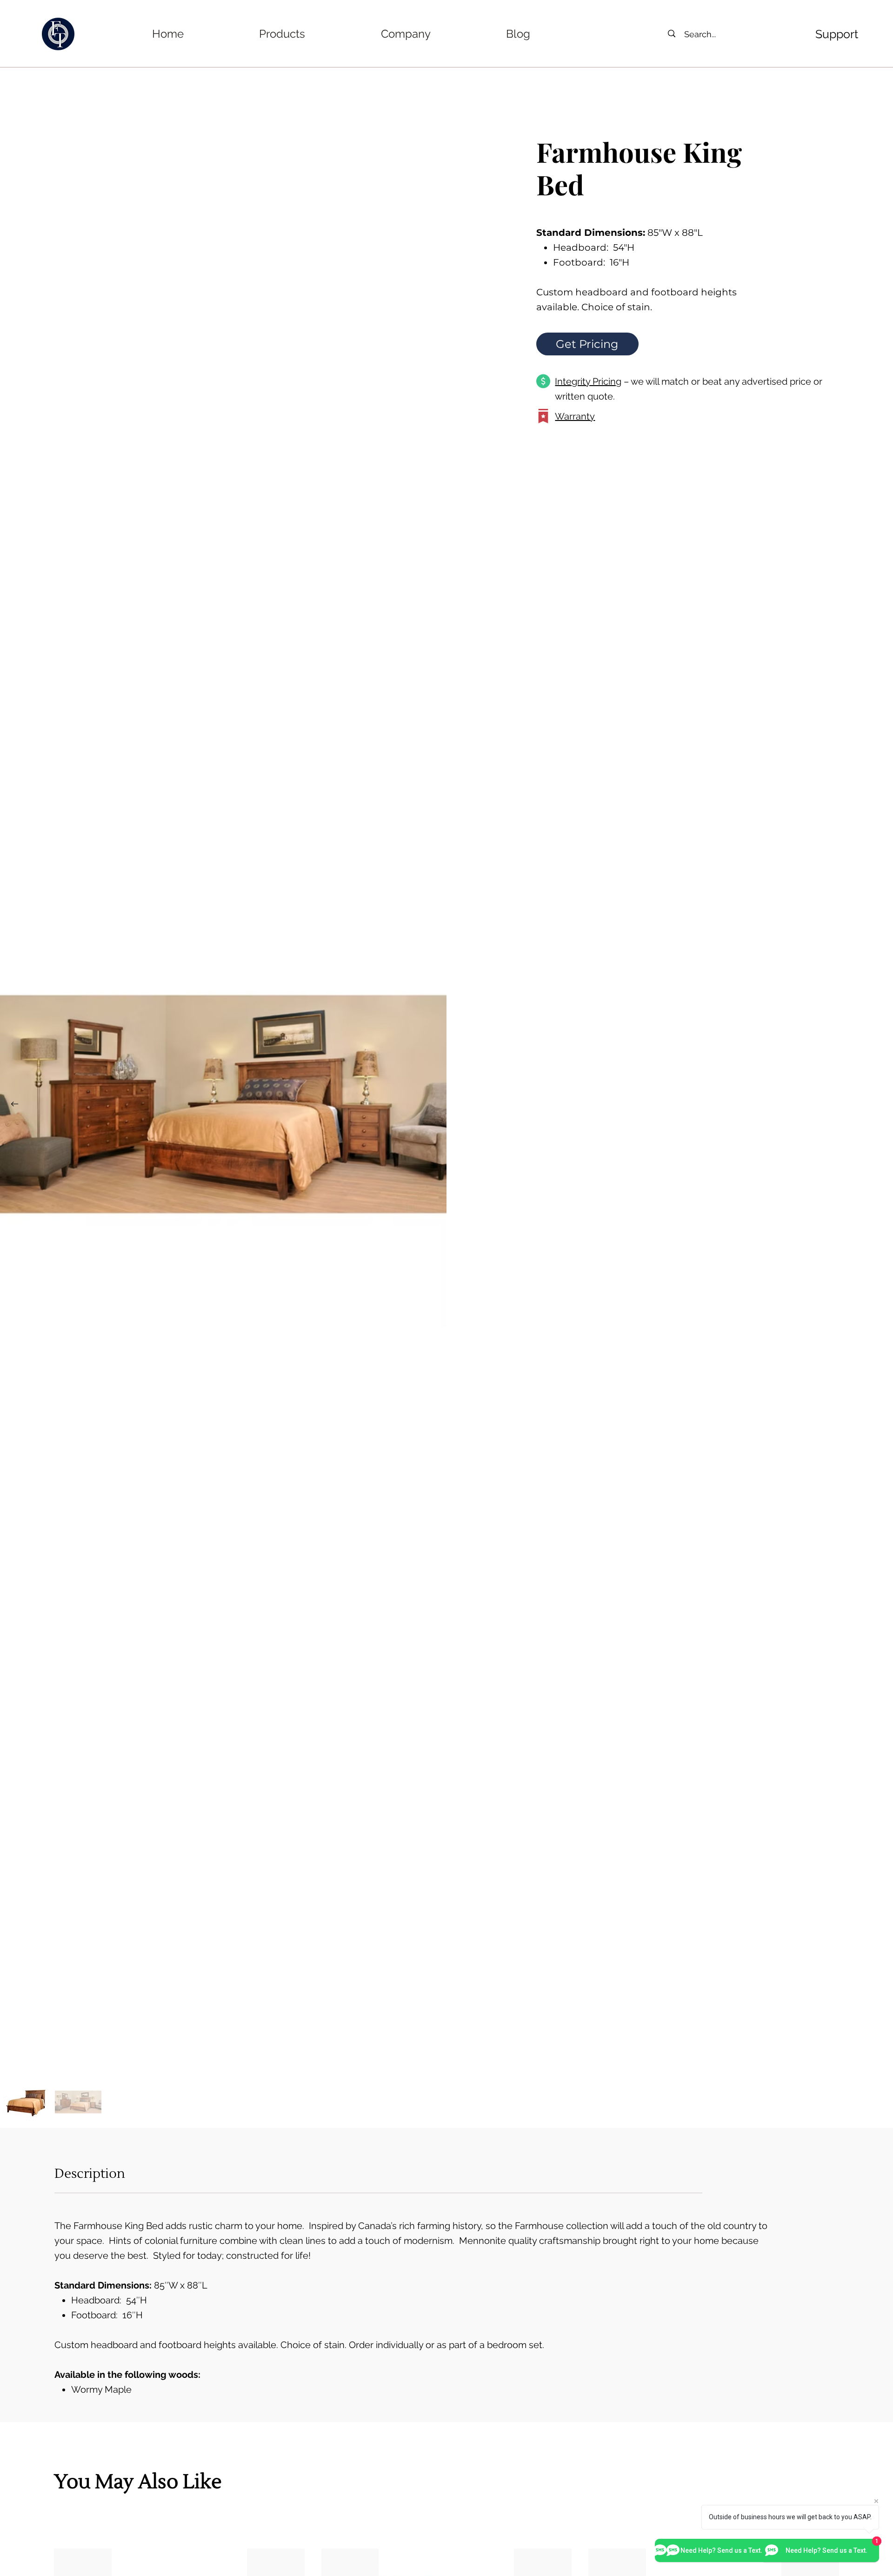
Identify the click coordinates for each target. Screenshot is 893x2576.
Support (837, 34)
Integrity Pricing (588, 381)
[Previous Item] (14, 1104)
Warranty (575, 416)
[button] (282, 34)
